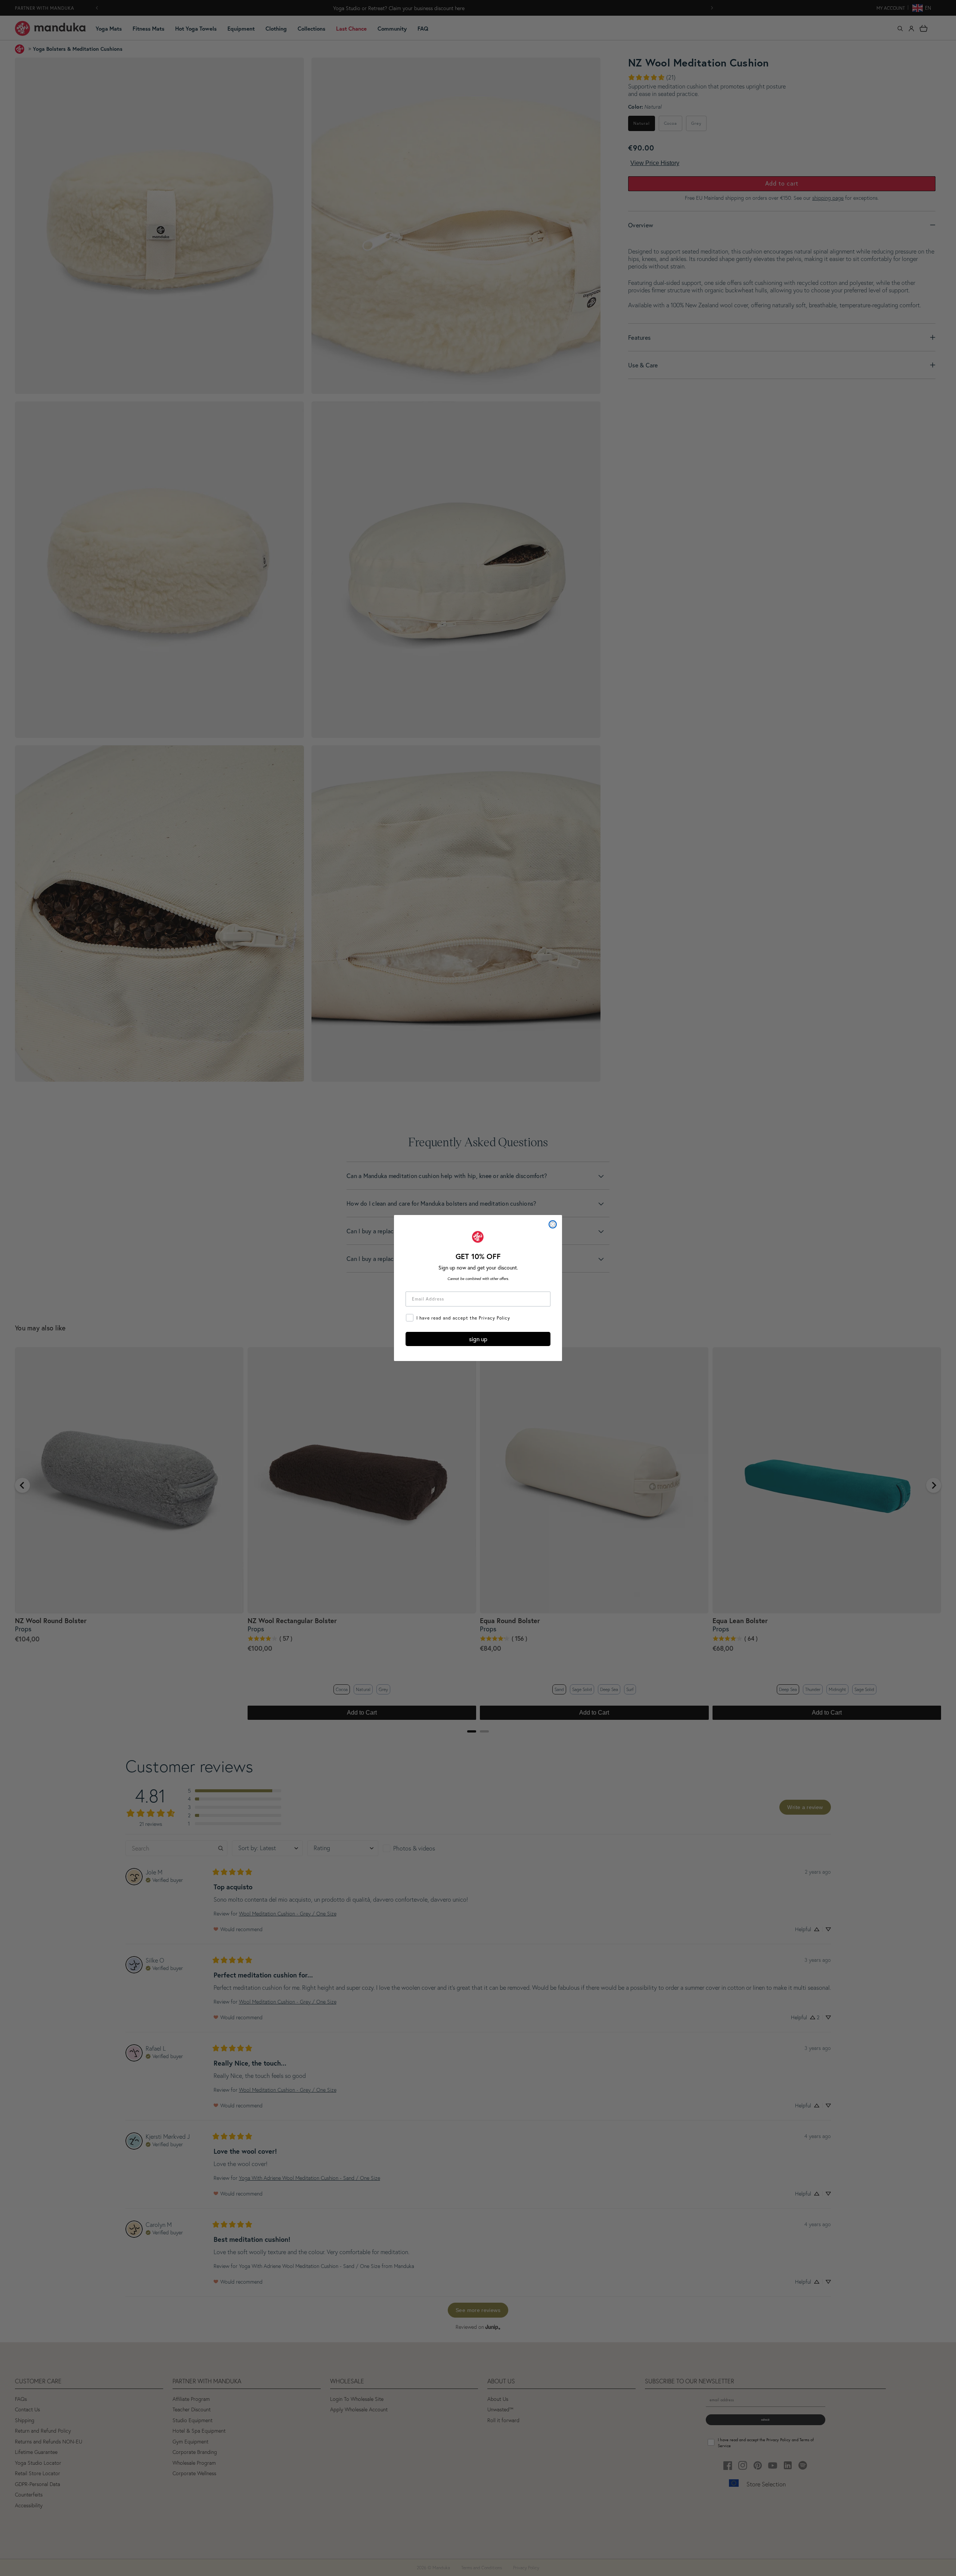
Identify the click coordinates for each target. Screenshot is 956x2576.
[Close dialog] (553, 1224)
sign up (478, 1339)
